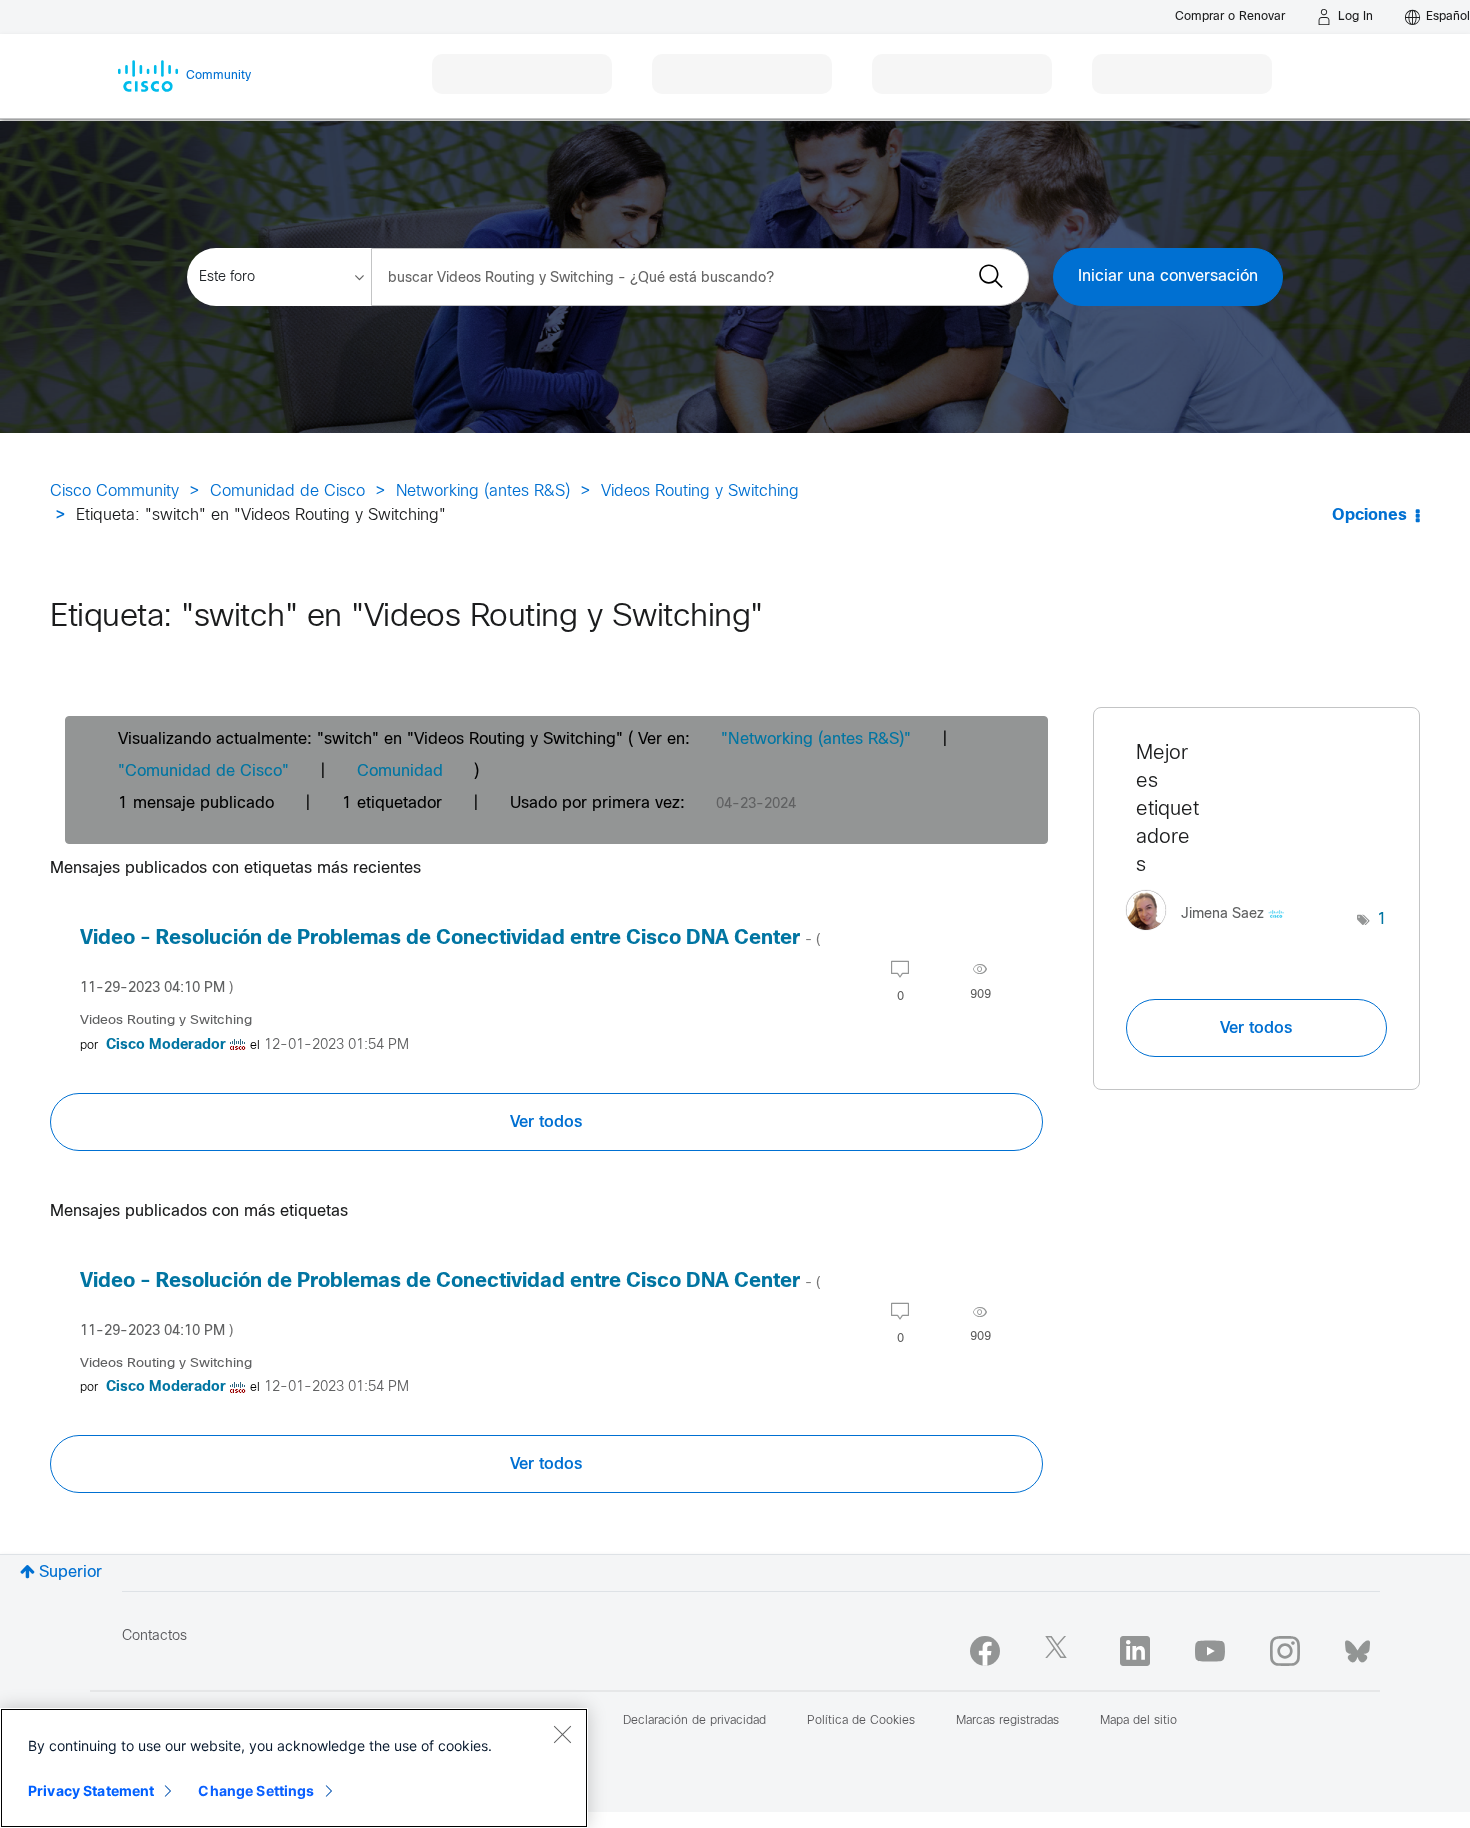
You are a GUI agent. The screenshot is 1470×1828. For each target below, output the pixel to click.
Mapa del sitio (1138, 1721)
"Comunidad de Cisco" (203, 771)
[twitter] (1060, 1651)
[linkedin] (1135, 1651)
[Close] (562, 1734)
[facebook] (985, 1651)
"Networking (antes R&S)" (816, 739)
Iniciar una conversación (1168, 276)
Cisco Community (114, 491)
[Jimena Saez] (1212, 935)
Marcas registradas (1007, 1721)
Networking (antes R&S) (483, 491)
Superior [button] (70, 1572)
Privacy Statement (91, 1790)
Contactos (154, 1636)
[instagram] (1285, 1651)
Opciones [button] (1369, 515)
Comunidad (400, 771)
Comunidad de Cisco (287, 491)
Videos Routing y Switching (700, 491)
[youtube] (1210, 1651)
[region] (294, 1768)
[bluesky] (1357, 1647)
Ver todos (546, 1122)
